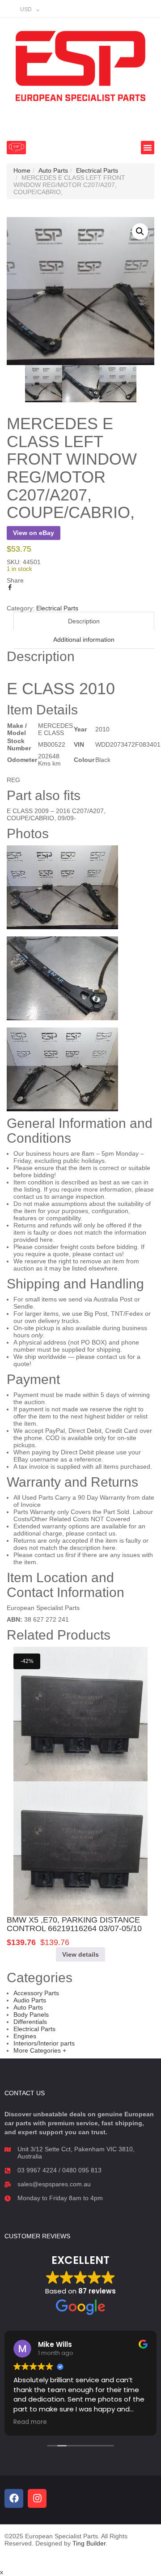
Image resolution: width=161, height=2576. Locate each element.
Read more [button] (30, 2422)
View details (80, 1954)
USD (26, 9)
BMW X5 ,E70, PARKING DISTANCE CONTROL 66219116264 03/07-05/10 (74, 1924)
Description (84, 621)
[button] (16, 148)
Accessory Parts (36, 1993)
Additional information (84, 640)
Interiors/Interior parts (44, 2043)
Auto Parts (53, 170)
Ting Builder (89, 2543)
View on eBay (34, 533)
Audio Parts (30, 2000)
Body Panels (31, 2015)
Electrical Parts (97, 170)
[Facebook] (14, 2498)
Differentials (30, 2022)
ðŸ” (140, 231)
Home (22, 170)
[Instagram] (37, 2498)
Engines (25, 2036)
